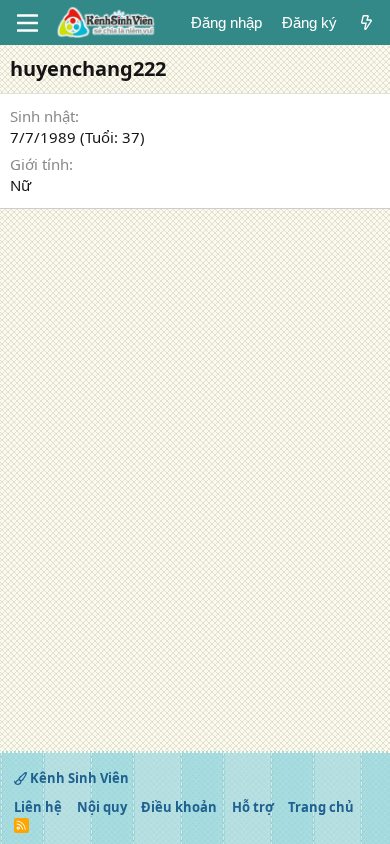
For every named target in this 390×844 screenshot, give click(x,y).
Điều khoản (179, 807)
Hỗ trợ (253, 807)
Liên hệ (38, 807)
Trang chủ (321, 807)
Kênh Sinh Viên (78, 778)
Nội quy (102, 807)
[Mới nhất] (366, 22)
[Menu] (27, 23)
